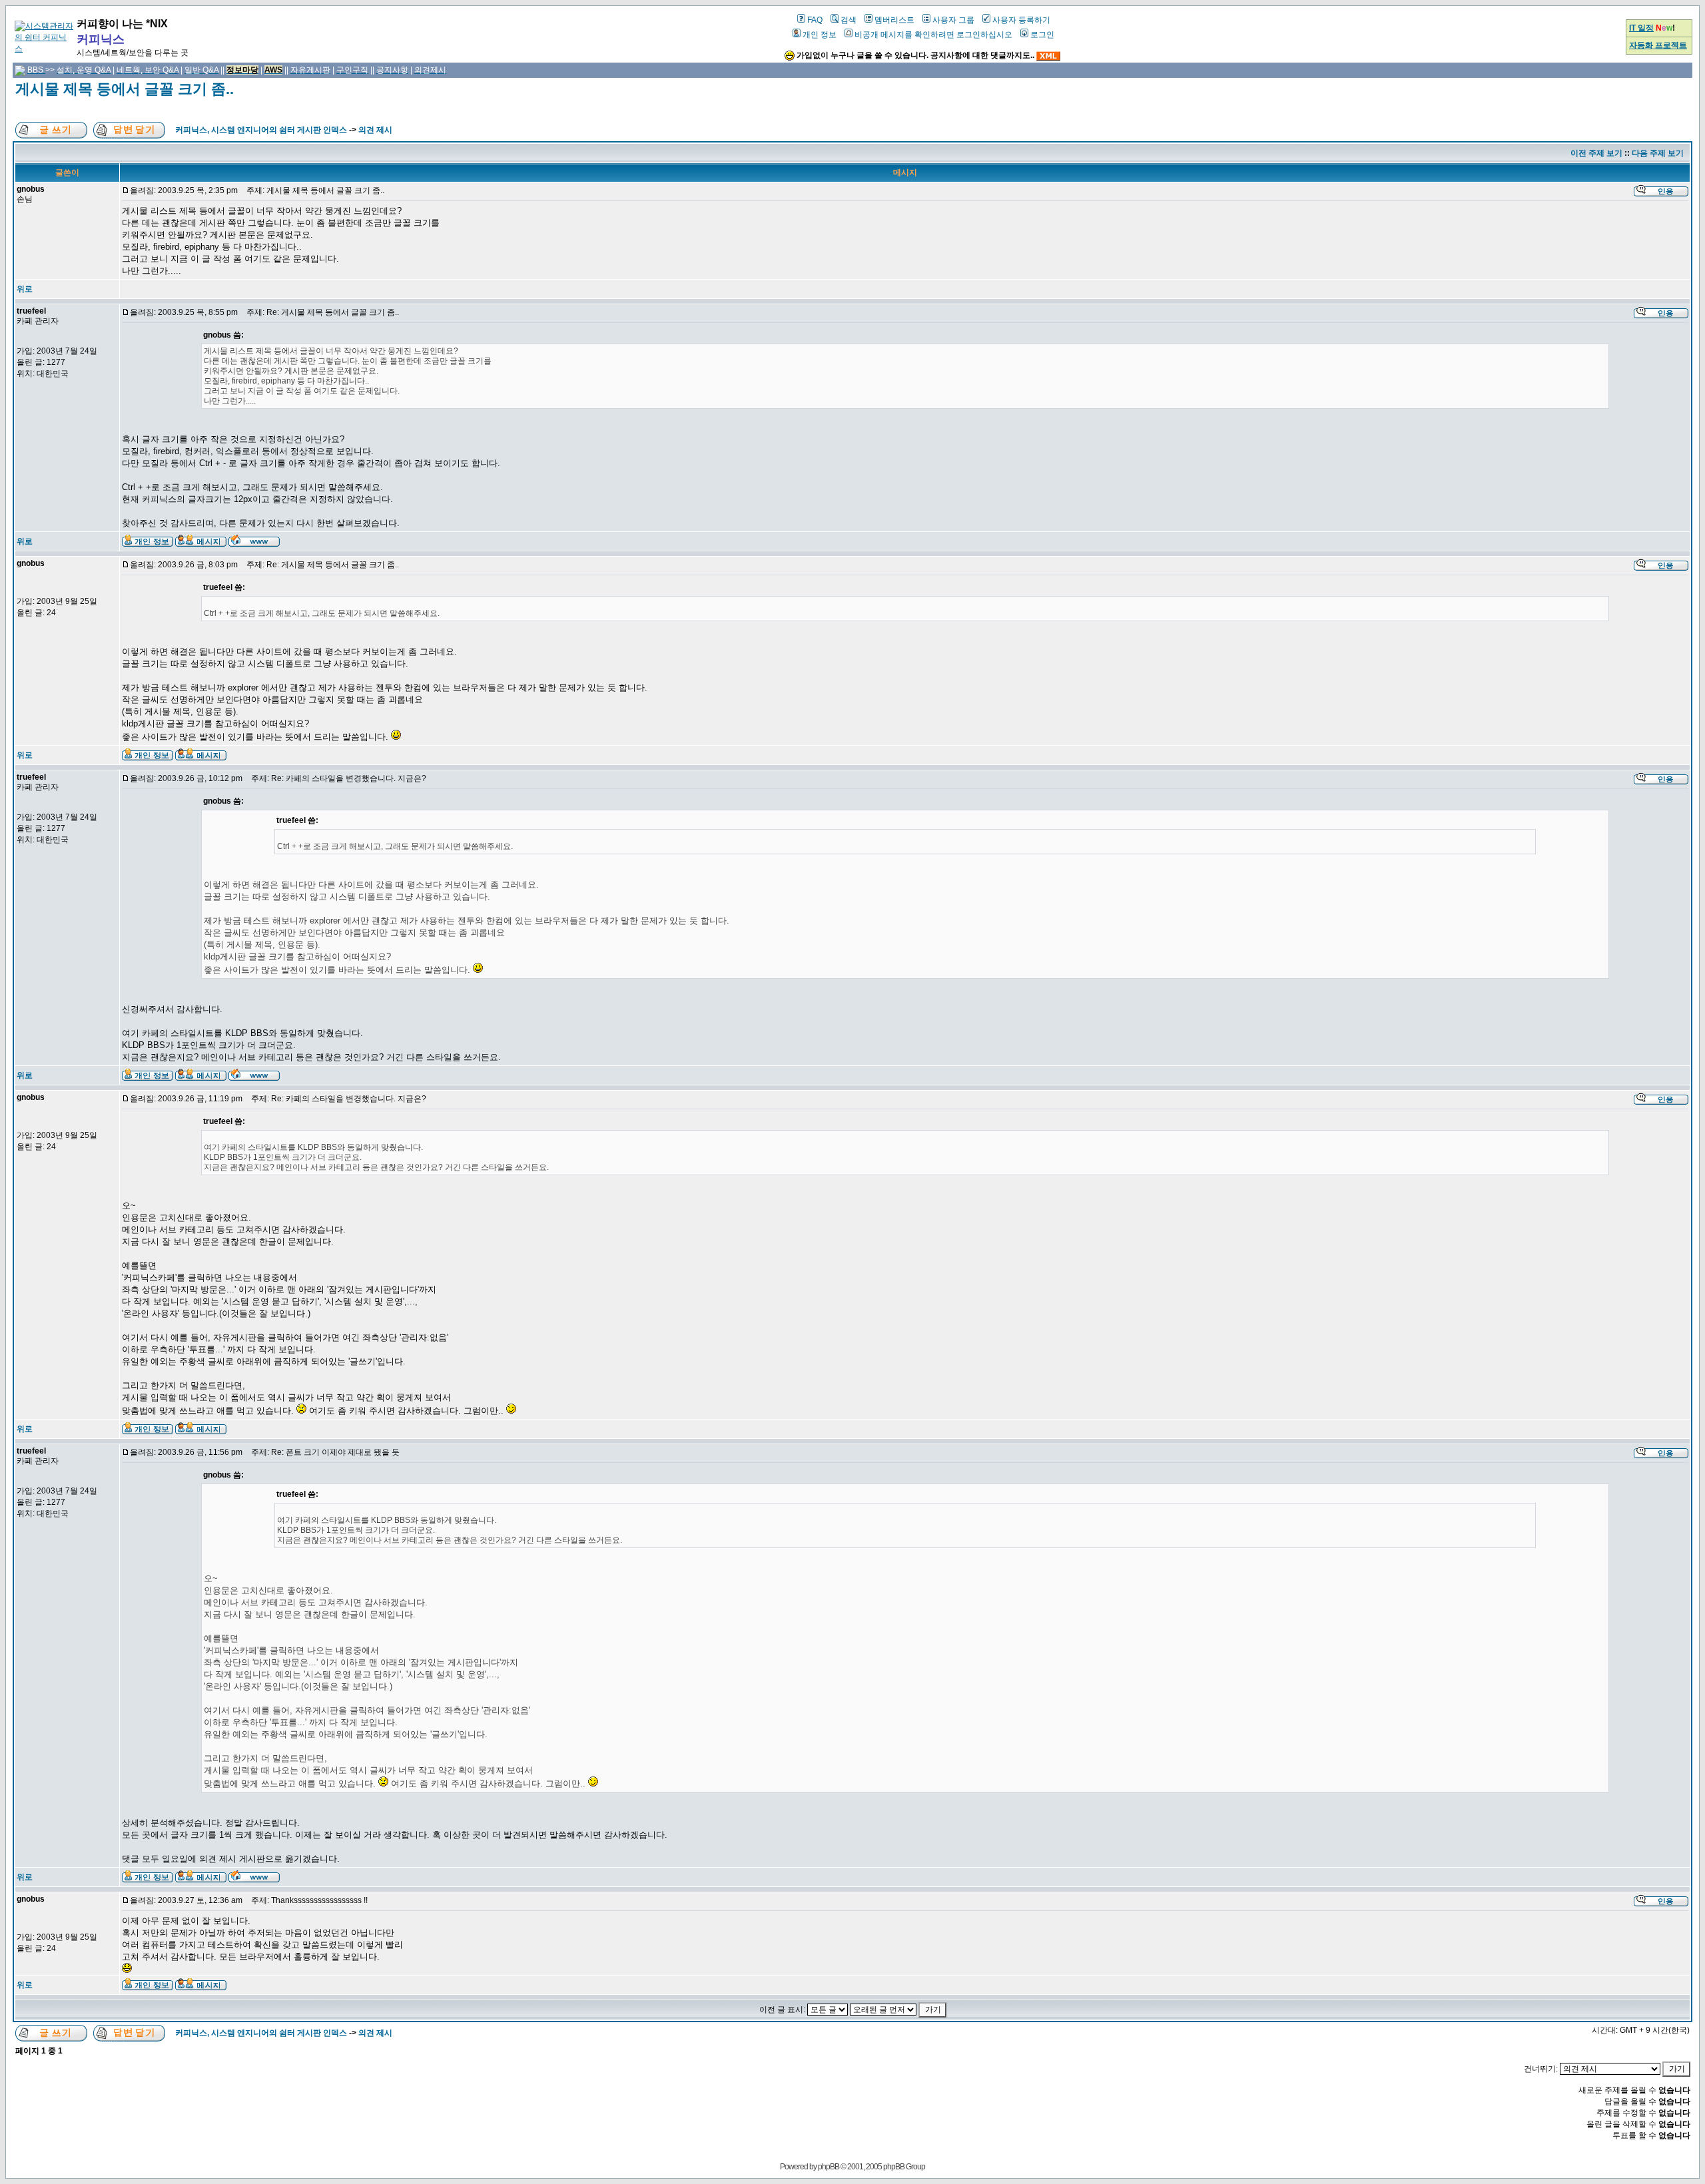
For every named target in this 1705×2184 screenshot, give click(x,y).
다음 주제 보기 (1658, 153)
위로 (25, 289)
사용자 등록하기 (1021, 20)
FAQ (815, 20)
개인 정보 (820, 35)
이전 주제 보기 (1596, 153)
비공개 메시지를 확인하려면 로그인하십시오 (933, 35)
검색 (849, 20)
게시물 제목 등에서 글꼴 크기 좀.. (125, 89)
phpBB (829, 2167)
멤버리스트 (894, 20)
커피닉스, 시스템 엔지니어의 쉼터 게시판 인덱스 (261, 130)
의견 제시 (375, 130)
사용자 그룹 (953, 20)
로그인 (1042, 35)
